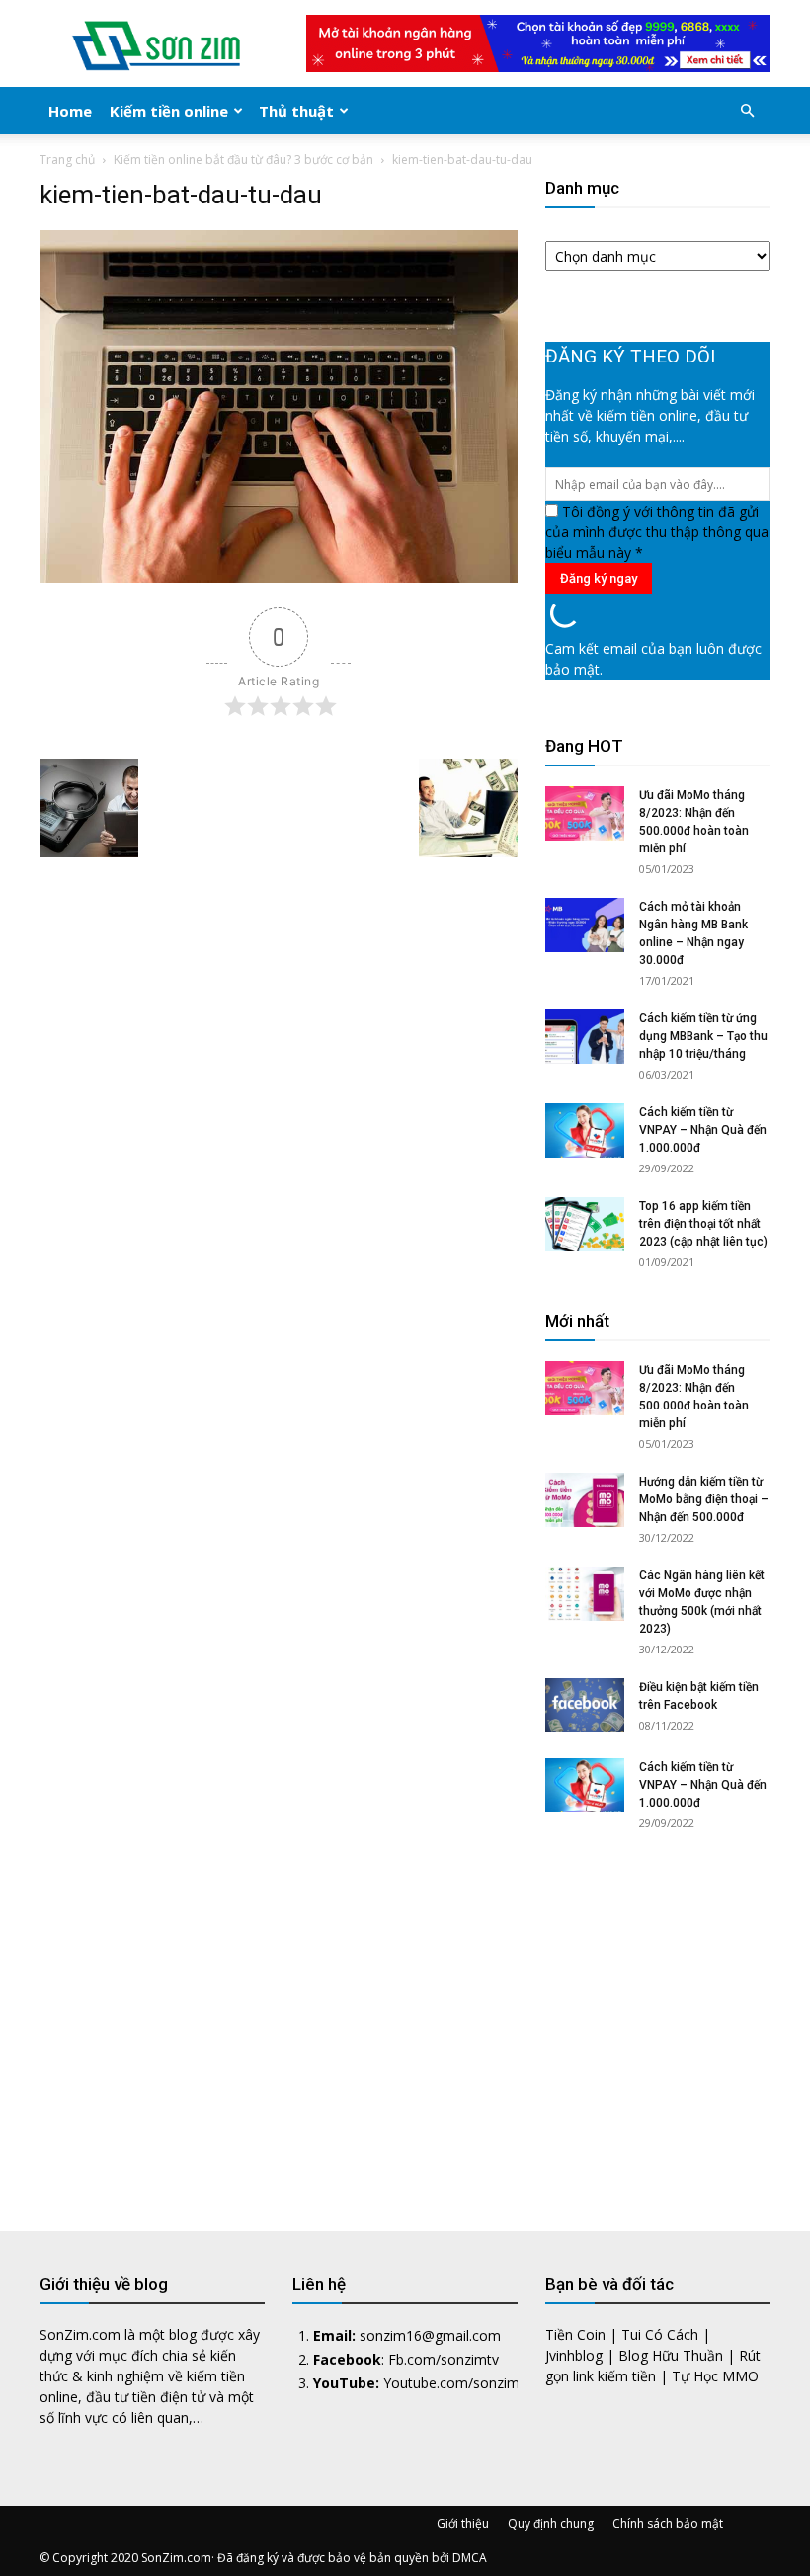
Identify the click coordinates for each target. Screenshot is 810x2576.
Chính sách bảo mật (668, 2523)
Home (70, 111)
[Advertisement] (658, 2014)
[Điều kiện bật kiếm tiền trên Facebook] (585, 1705)
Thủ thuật (296, 111)
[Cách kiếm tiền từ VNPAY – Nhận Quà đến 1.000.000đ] (585, 1130)
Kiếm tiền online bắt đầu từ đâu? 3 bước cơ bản (243, 160)
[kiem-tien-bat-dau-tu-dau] (279, 577)
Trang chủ (67, 160)
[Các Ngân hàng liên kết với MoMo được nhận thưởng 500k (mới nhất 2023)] (585, 1594)
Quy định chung (551, 2523)
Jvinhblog (574, 2355)
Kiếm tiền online (169, 111)
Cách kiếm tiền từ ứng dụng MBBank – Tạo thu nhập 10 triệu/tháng (703, 1036)
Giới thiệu (463, 2523)
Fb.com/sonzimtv (444, 2359)
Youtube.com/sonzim (451, 2383)
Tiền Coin (575, 2334)
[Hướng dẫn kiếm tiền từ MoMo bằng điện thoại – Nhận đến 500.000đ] (585, 1500)
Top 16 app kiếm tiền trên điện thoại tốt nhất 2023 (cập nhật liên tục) (703, 1224)
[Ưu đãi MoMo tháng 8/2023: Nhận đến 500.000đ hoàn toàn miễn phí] (585, 813)
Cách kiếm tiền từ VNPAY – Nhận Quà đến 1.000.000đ (703, 1130)
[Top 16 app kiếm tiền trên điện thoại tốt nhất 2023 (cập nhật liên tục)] (585, 1224)
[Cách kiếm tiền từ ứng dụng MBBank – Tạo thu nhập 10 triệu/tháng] (585, 1037)
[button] (747, 111)
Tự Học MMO (715, 2376)
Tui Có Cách (660, 2334)
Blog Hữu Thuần (671, 2355)
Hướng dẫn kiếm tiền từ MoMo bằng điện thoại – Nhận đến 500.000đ (704, 1499)
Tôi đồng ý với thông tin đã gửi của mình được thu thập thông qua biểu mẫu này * (657, 532)
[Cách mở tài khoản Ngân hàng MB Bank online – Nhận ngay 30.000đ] (585, 925)
